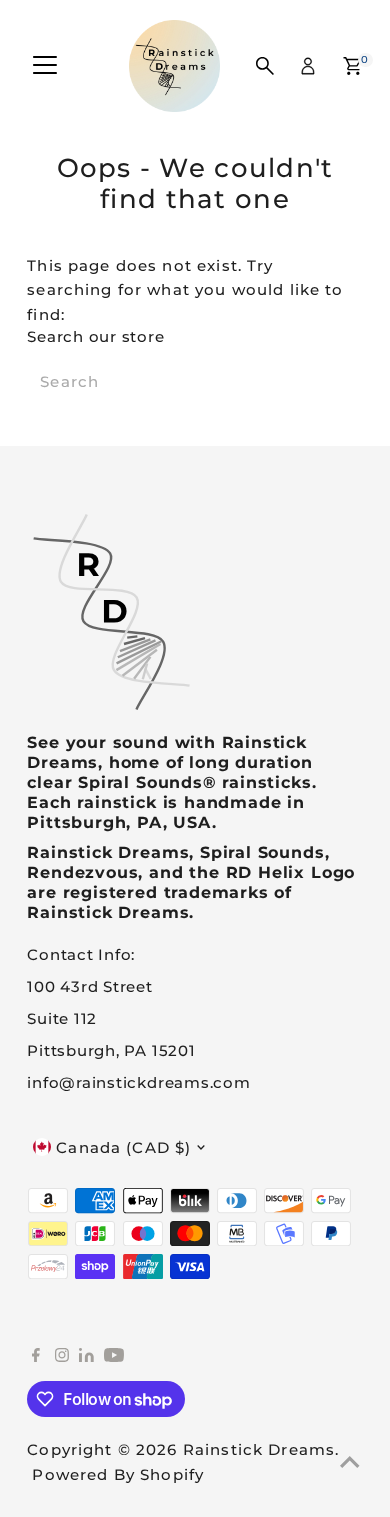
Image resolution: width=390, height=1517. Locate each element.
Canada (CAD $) (123, 1147)
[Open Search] (265, 66)
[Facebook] (36, 1357)
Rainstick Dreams (259, 1449)
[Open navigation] (45, 66)
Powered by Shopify (118, 1474)
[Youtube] (114, 1357)
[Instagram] (62, 1357)
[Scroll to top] (350, 1462)
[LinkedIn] (89, 1356)
